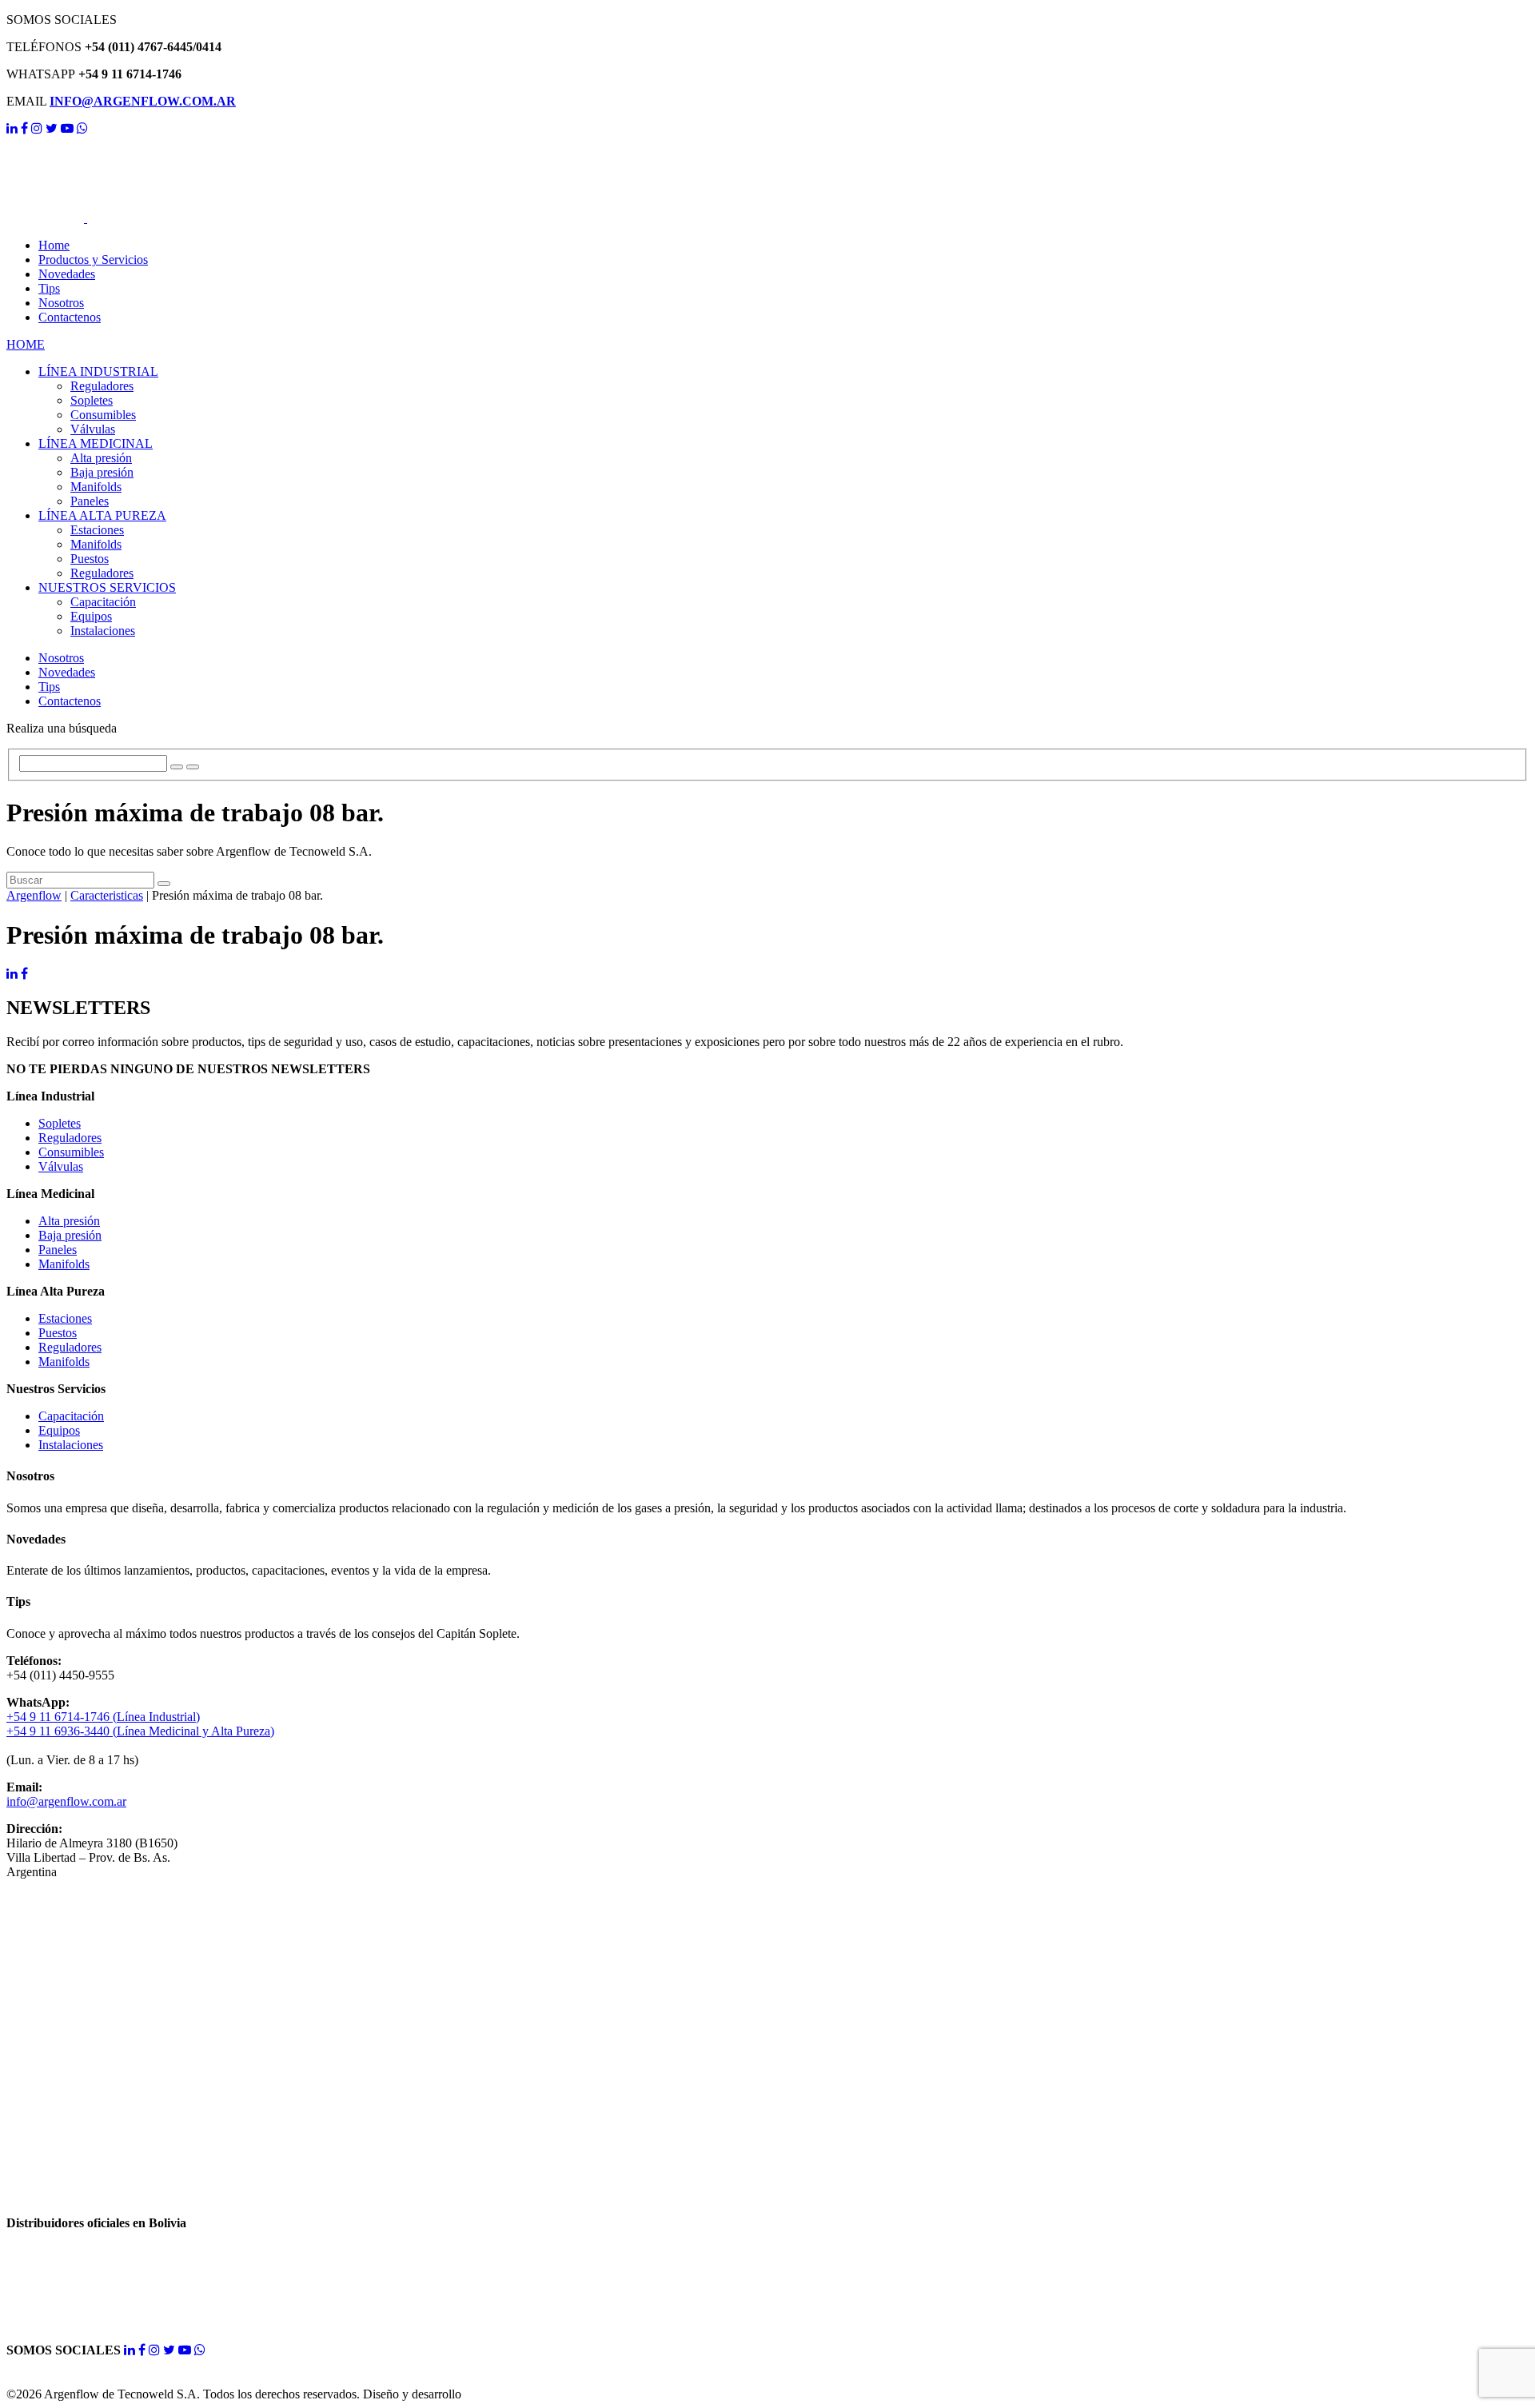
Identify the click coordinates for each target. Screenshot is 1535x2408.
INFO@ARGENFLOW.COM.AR (143, 101)
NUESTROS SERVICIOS (107, 587)
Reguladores (102, 386)
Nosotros (61, 303)
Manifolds (96, 487)
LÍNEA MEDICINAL (96, 443)
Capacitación (103, 602)
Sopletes (92, 400)
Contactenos (70, 317)
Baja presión (102, 472)
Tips (49, 288)
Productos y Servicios (93, 260)
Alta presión (101, 458)
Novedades (67, 274)
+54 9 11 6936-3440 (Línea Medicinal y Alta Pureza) (140, 1731)
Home (54, 245)
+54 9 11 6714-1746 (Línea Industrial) (103, 1717)
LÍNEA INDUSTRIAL (98, 371)
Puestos (90, 559)
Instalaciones (103, 631)
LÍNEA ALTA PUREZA (102, 515)
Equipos (91, 616)
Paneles (90, 501)
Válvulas (93, 429)
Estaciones (97, 530)
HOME (26, 344)
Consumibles (103, 415)
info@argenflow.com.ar (66, 1801)
